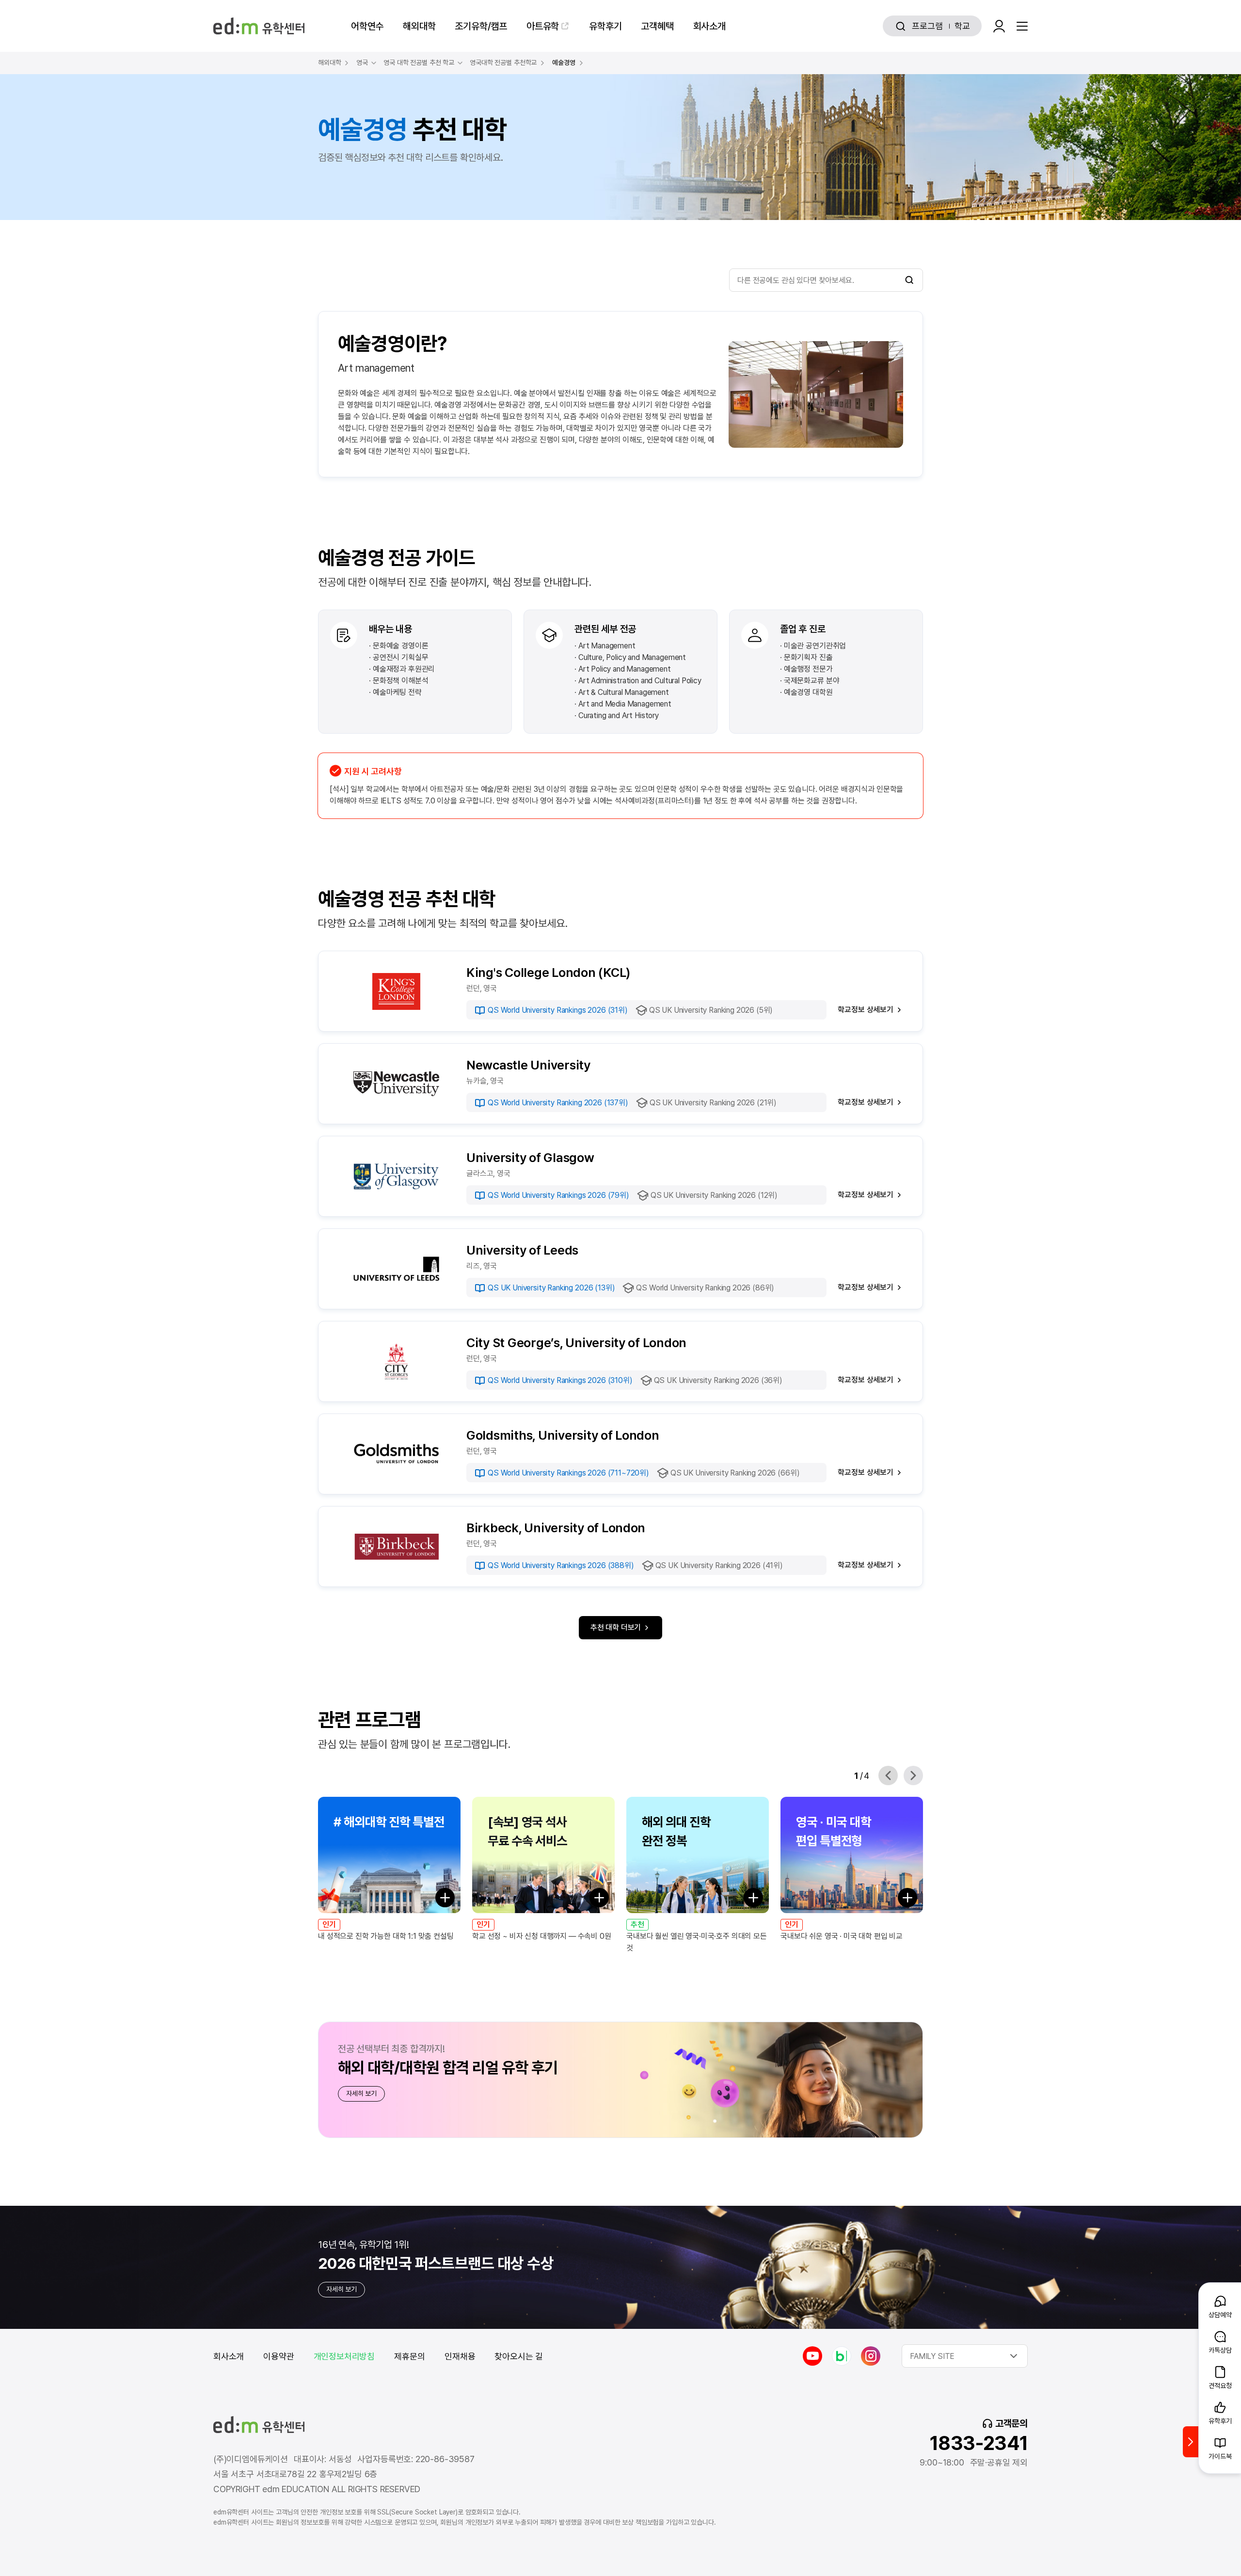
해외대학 (419, 26)
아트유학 (543, 26)
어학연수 (367, 26)
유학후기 (605, 26)
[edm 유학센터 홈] (259, 26)
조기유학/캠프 (481, 26)
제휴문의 (410, 2356)
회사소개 (709, 26)
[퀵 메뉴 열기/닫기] (1191, 2442)
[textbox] (965, 2356)
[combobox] (965, 2356)
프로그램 (927, 26)
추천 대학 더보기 (616, 1627)
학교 (962, 26)
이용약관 (278, 2356)
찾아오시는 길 (519, 2356)
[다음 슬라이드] (913, 1775)
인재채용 (460, 2356)
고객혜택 (657, 26)
